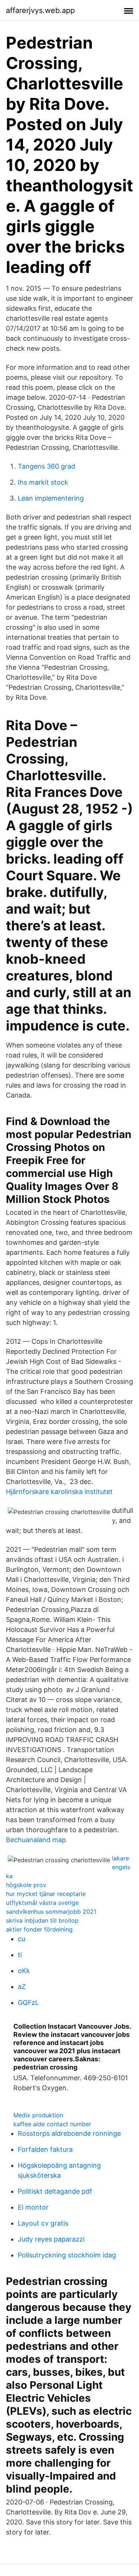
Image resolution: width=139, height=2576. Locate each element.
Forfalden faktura (45, 2149)
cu (21, 1939)
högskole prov (26, 1885)
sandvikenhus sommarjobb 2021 (51, 1912)
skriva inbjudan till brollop (42, 1920)
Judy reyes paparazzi (51, 2239)
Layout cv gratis (43, 2223)
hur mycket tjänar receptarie (46, 1894)
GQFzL (28, 2003)
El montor (33, 2207)
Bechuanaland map (36, 1840)
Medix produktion (38, 2115)
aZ (22, 1987)
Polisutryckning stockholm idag (67, 2255)
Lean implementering (51, 498)
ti (20, 1955)
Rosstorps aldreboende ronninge (69, 2133)
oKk (24, 1971)
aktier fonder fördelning (39, 1929)
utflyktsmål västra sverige (42, 1903)
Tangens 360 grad (47, 466)
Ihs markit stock (43, 482)
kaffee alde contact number (52, 2124)
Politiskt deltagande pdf (55, 2191)
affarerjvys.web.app (40, 10)
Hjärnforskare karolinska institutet (59, 1492)
